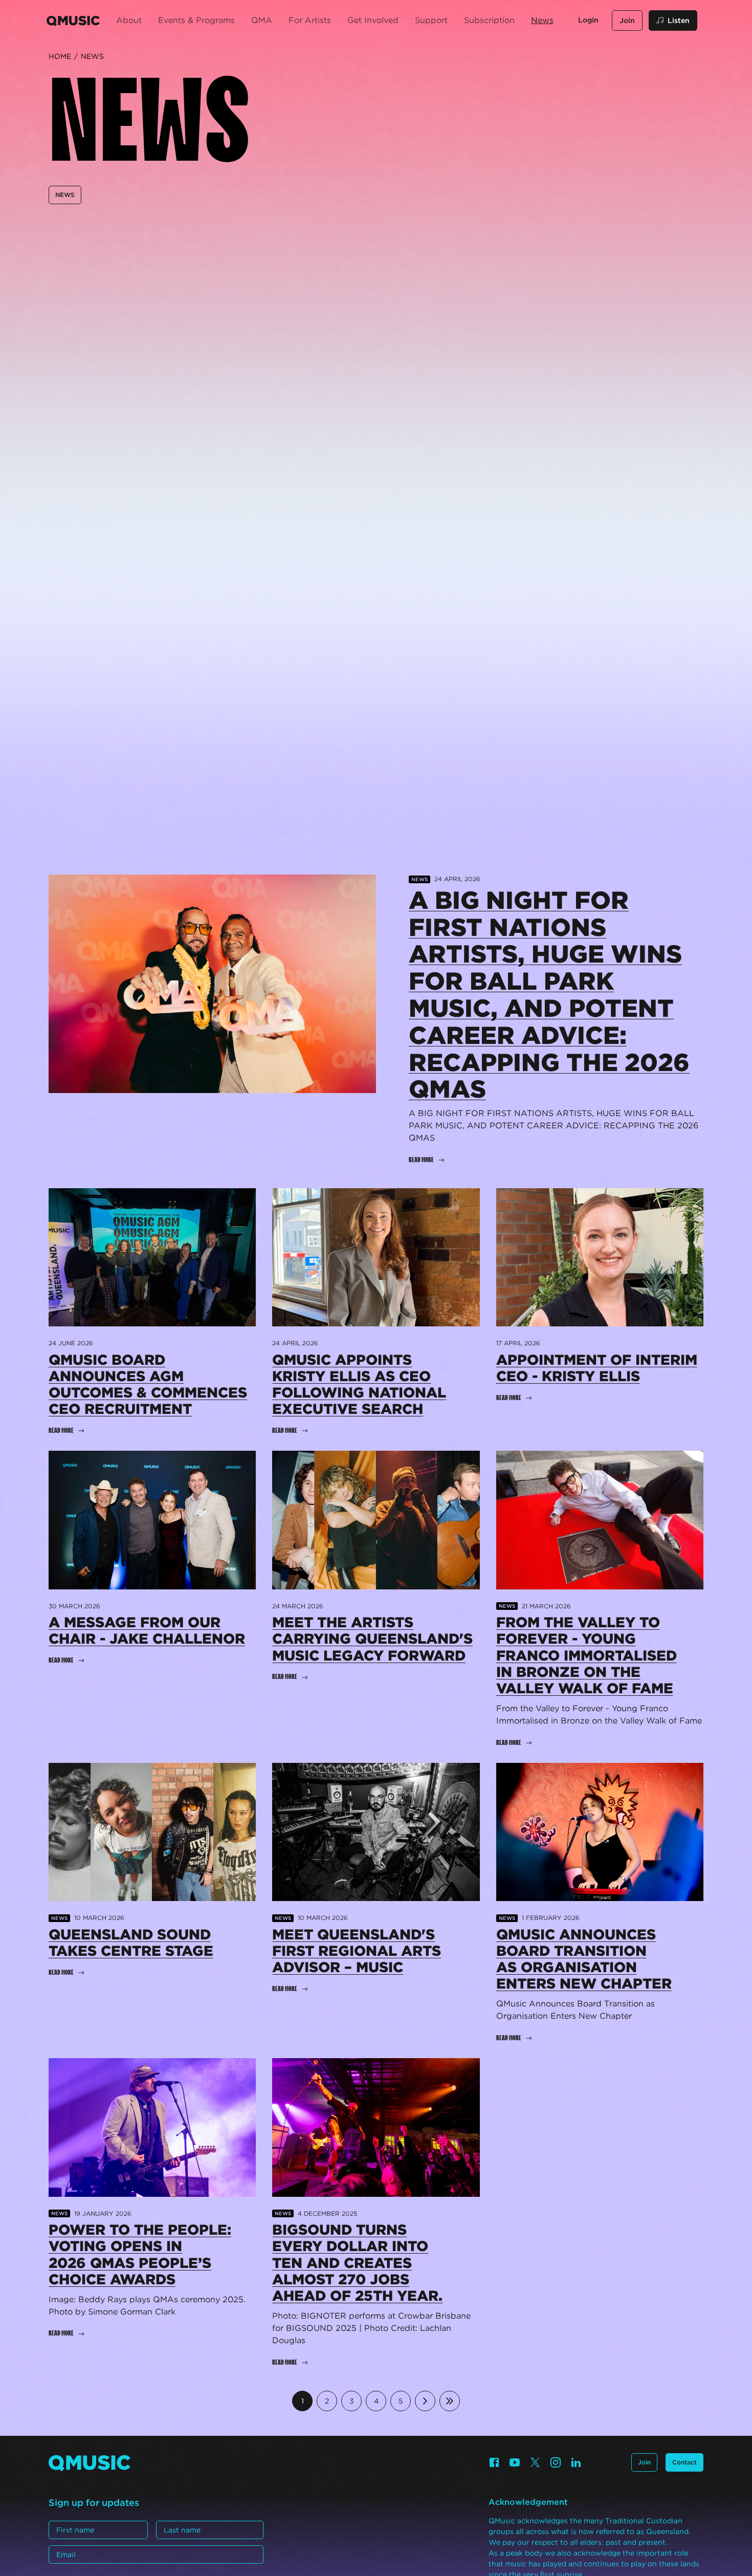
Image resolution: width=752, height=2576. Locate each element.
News (92, 56)
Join (627, 20)
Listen (679, 20)
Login (588, 20)
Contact (684, 2462)
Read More (421, 1160)
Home (60, 56)
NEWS (65, 195)
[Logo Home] (73, 20)
